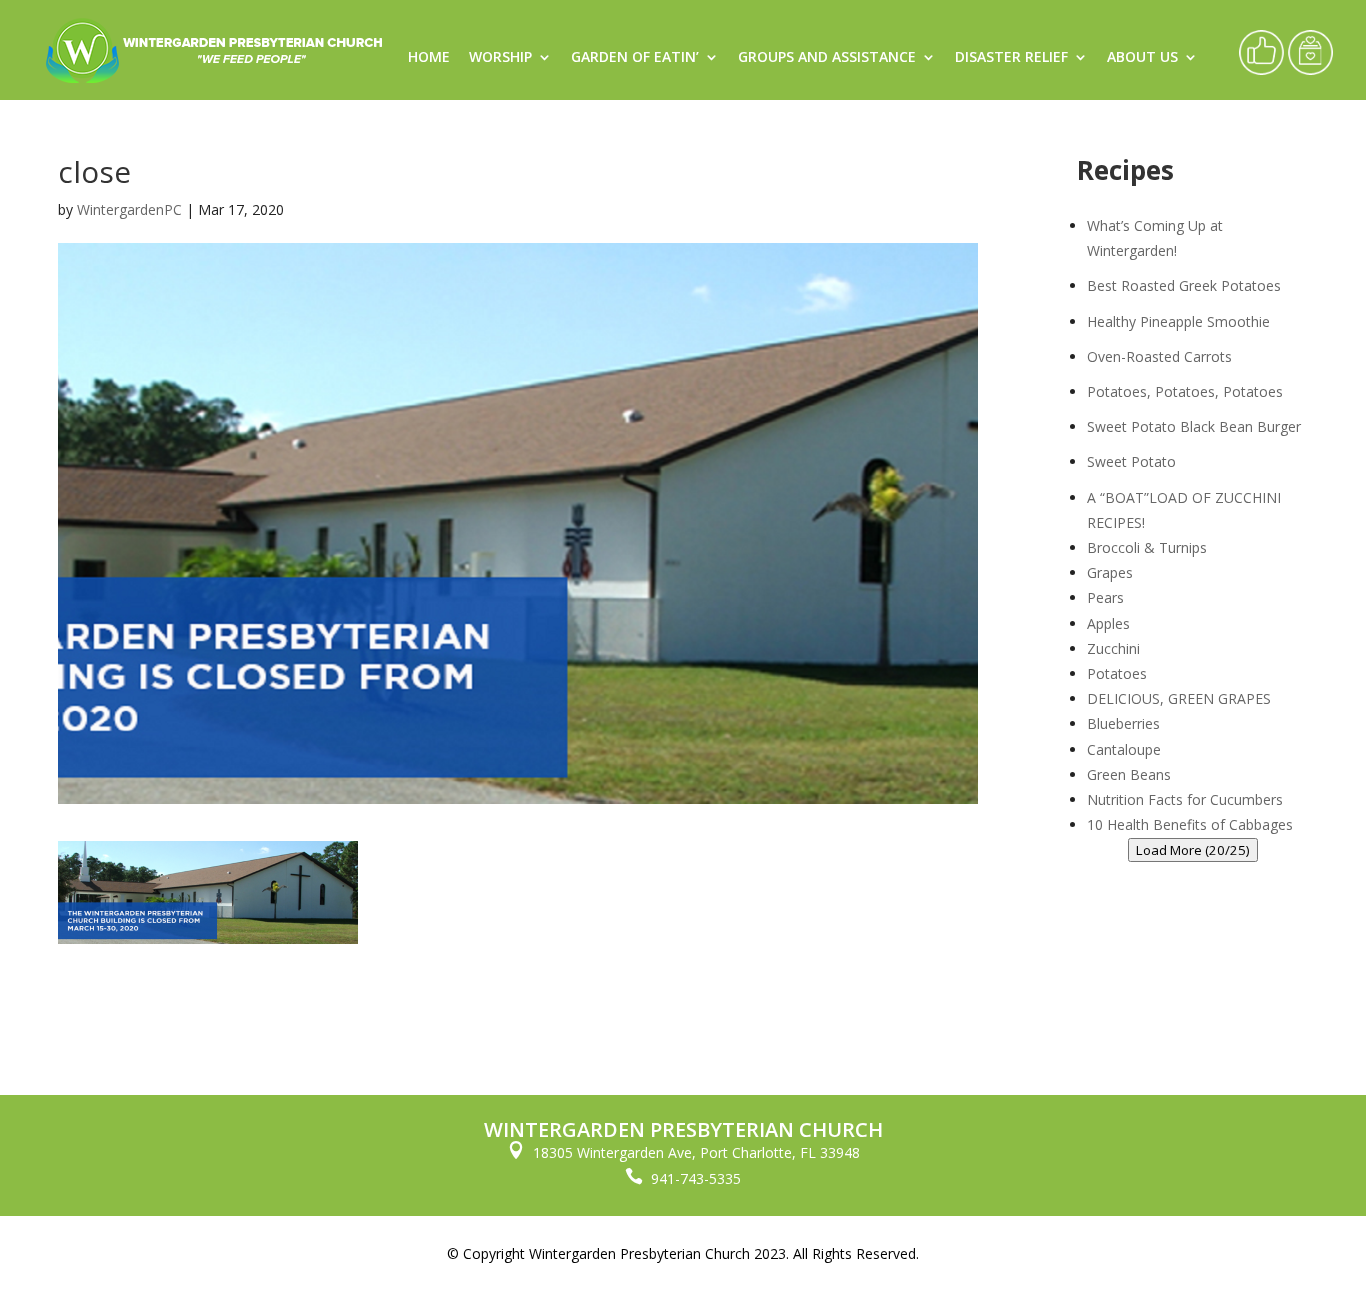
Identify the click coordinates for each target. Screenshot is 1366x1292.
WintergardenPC (129, 209)
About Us (1142, 58)
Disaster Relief (1011, 58)
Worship (500, 58)
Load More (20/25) (1193, 850)
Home (429, 58)
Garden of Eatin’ (635, 58)
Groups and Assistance (827, 58)
